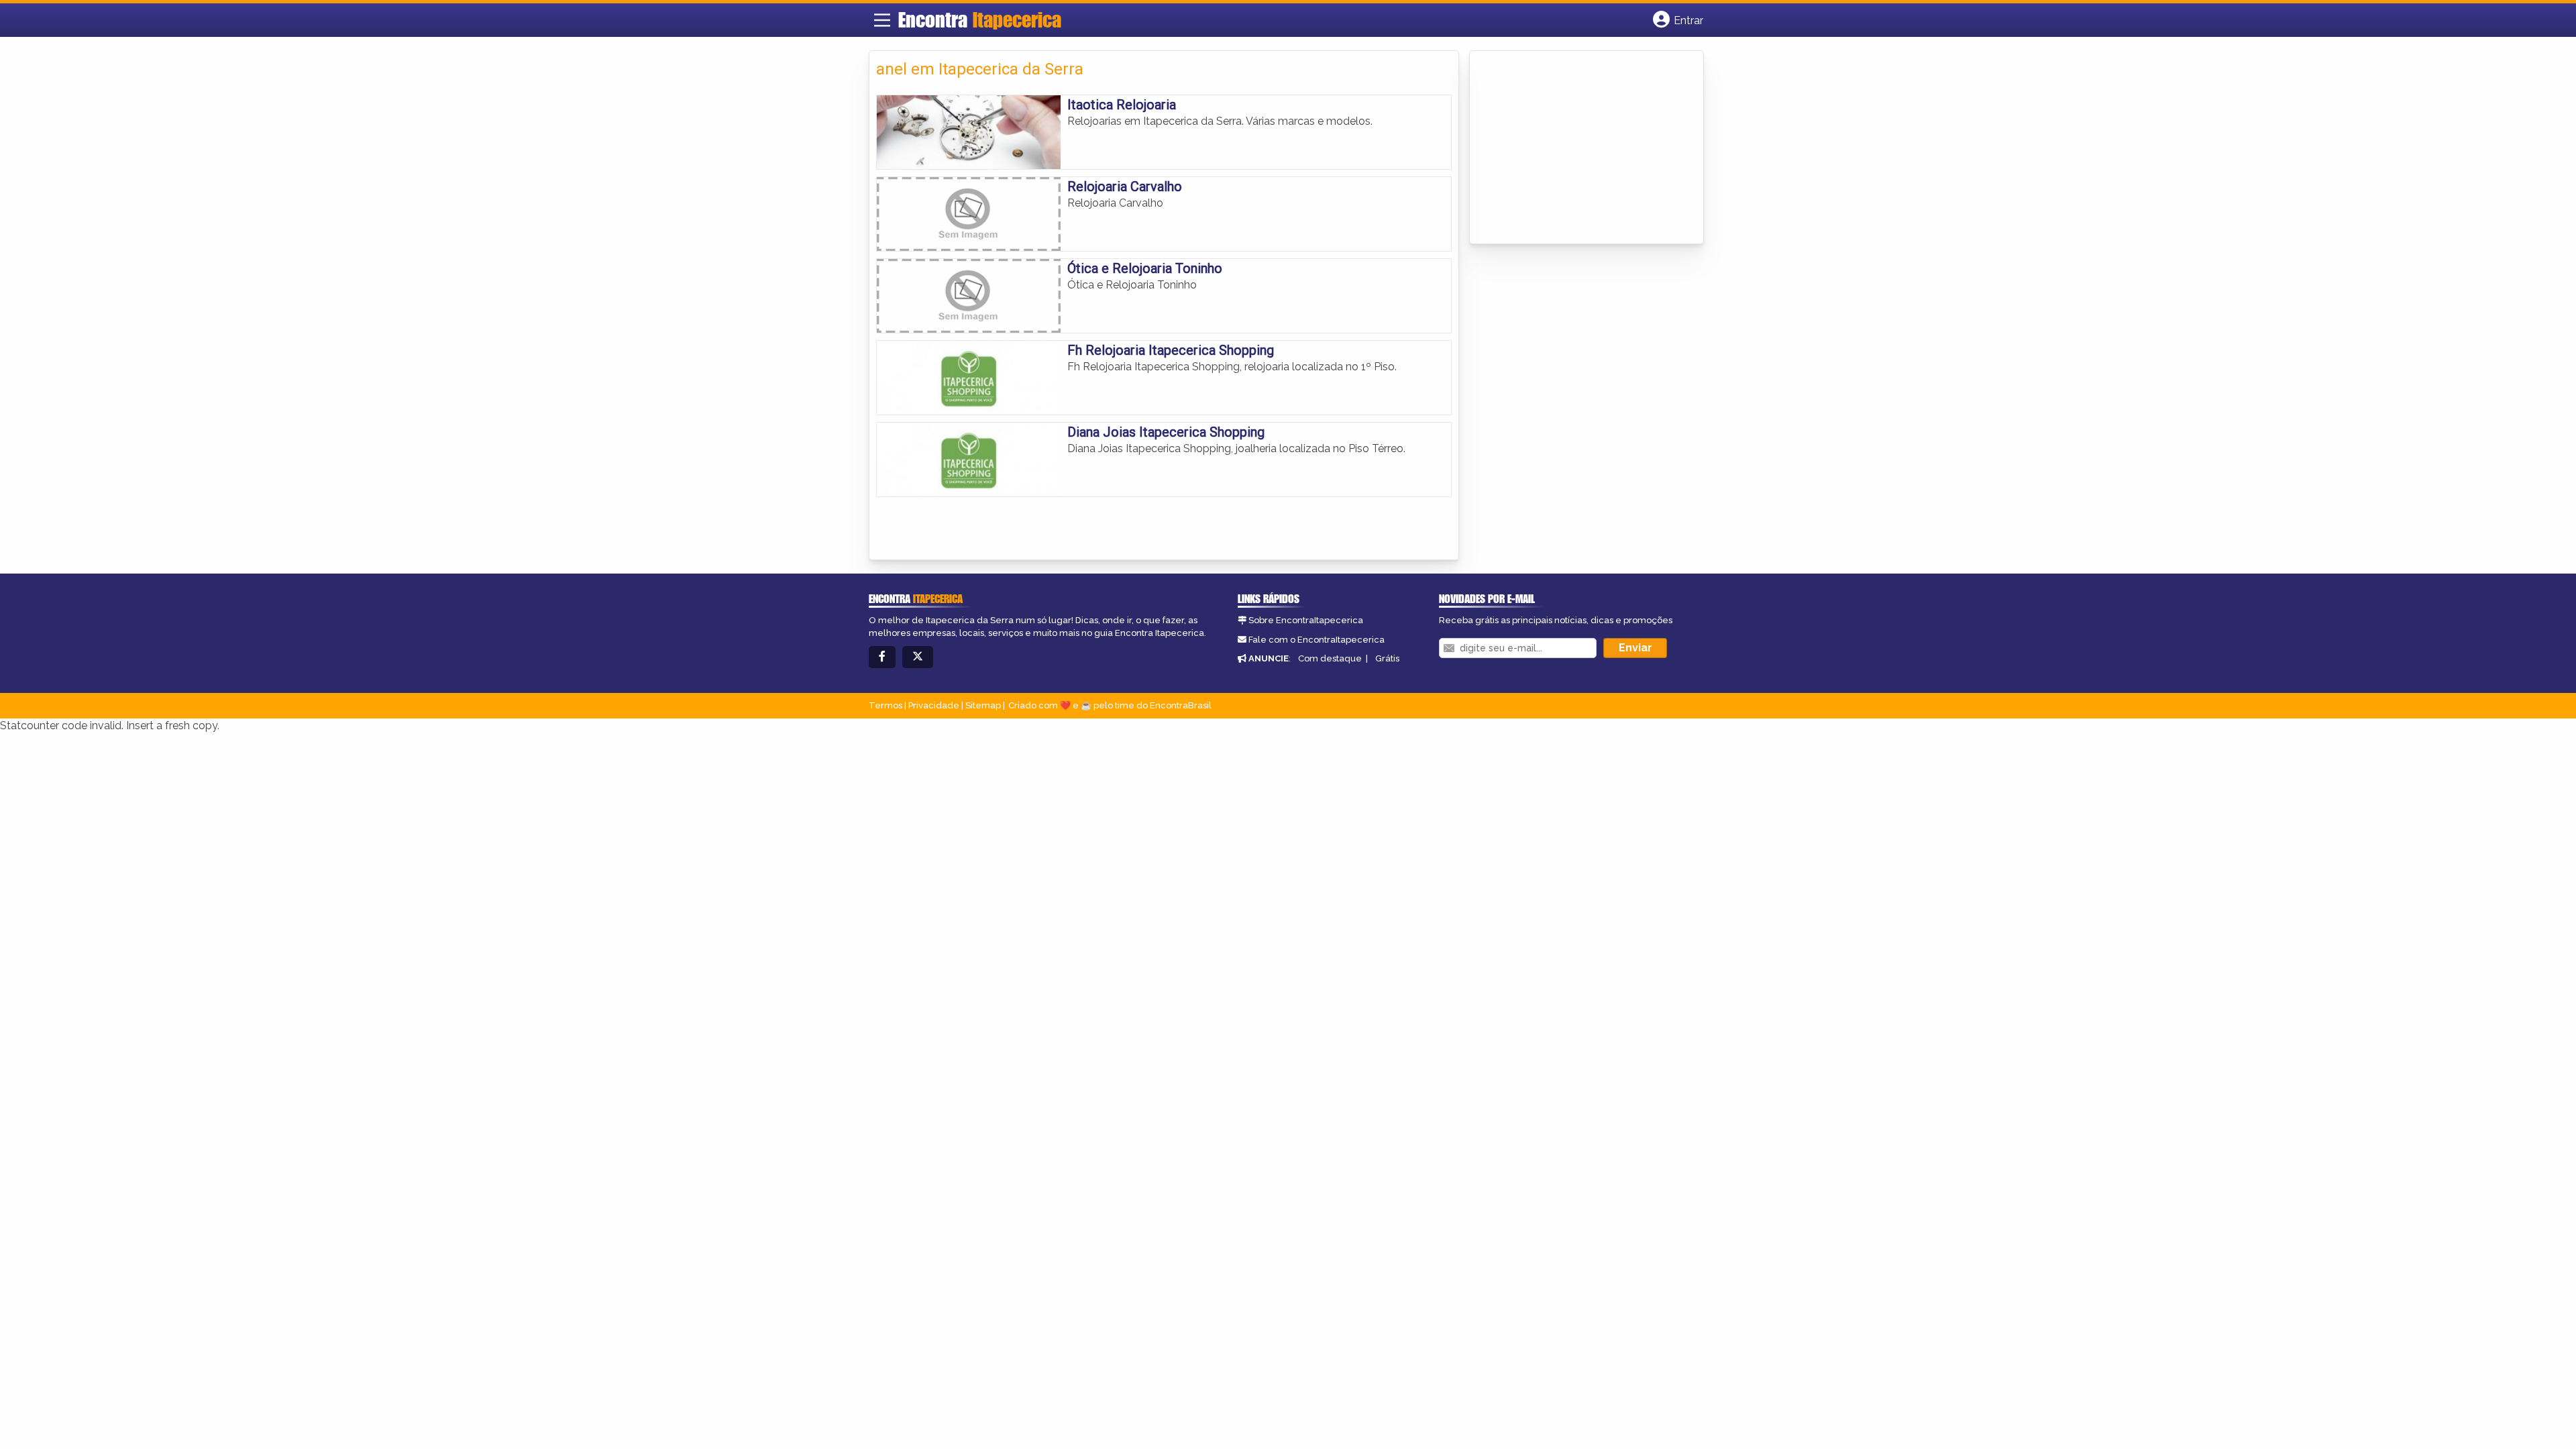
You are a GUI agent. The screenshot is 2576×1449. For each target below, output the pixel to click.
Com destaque (1330, 658)
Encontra (980, 19)
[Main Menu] (882, 20)
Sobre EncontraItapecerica (1306, 620)
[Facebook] (882, 657)
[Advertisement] (1577, 148)
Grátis (1387, 658)
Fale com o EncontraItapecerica (1317, 640)
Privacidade (934, 705)
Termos (885, 705)
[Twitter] (918, 657)
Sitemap (983, 705)
